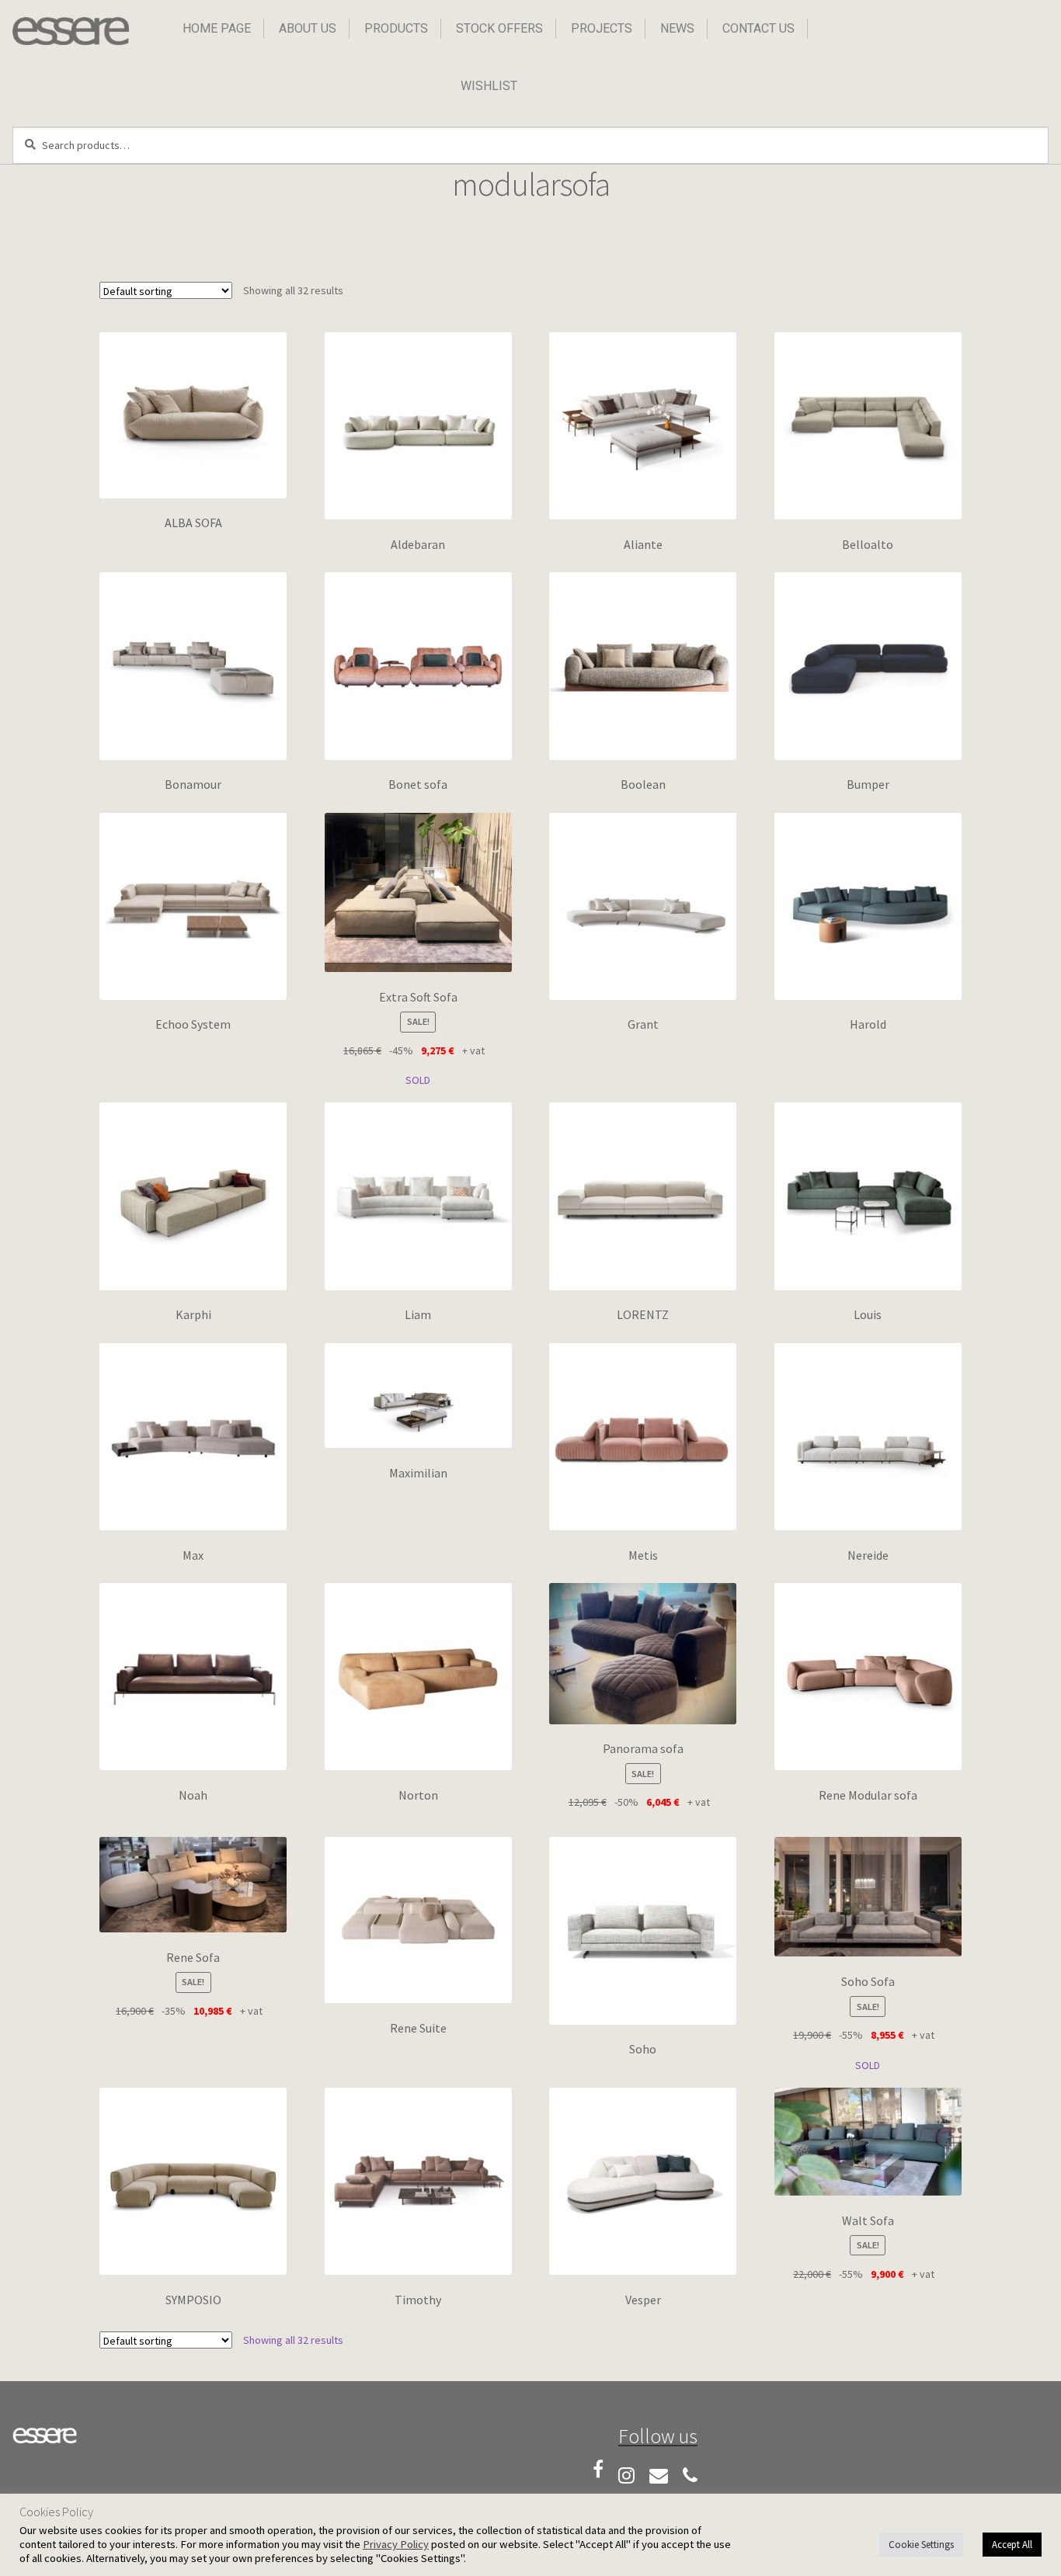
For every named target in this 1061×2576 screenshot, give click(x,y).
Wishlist (489, 86)
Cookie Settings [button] (921, 2545)
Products (396, 28)
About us (308, 28)
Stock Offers (499, 28)
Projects (602, 28)
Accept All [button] (1012, 2545)
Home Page (217, 28)
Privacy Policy (396, 2544)
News (677, 28)
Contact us (758, 28)
